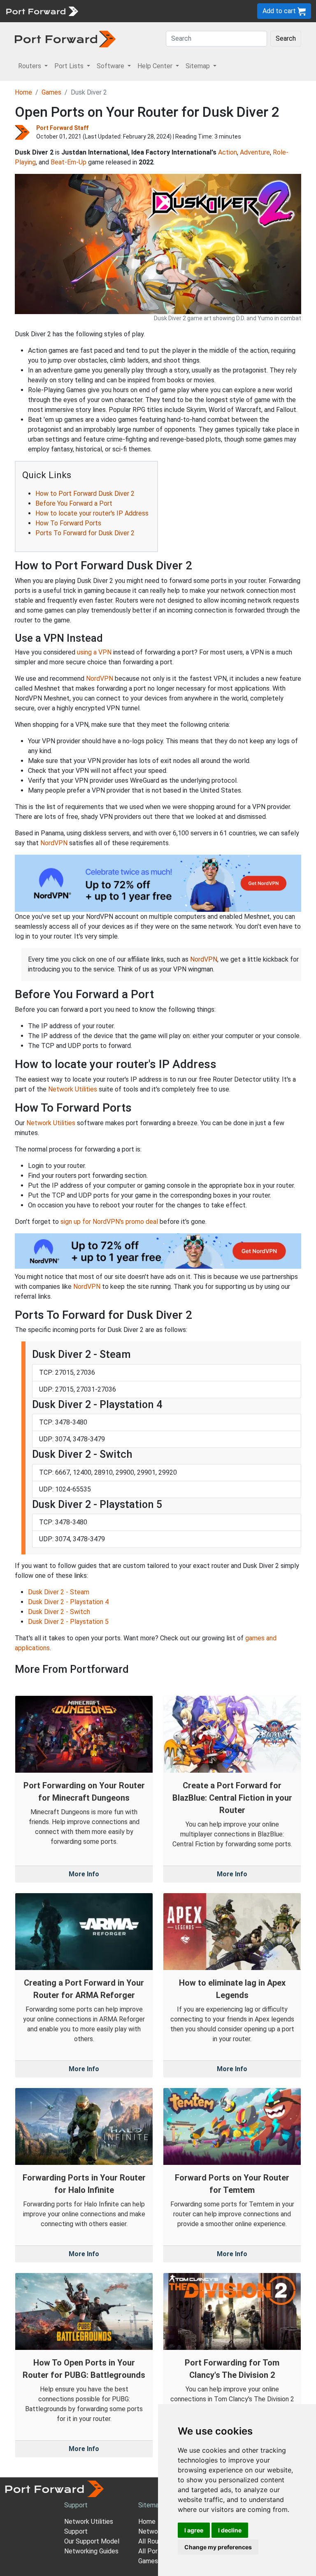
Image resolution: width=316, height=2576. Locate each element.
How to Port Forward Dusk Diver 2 (85, 494)
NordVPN (100, 679)
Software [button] (111, 66)
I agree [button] (194, 2530)
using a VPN (94, 652)
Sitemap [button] (199, 66)
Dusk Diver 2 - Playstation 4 (68, 1602)
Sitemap (150, 2505)
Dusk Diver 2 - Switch (59, 1612)
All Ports (151, 2551)
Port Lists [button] (70, 66)
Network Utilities (73, 1089)
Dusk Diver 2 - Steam (59, 1592)
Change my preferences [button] (218, 2547)
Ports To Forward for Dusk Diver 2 (85, 533)
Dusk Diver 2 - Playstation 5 (68, 1622)
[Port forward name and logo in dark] (65, 38)
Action (228, 152)
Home (23, 92)
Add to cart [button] (280, 11)
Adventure (255, 152)
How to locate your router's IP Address (92, 513)
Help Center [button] (156, 66)
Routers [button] (30, 66)
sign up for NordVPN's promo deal (109, 1222)
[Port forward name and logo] (42, 10)
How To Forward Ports (68, 523)
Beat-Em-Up (69, 162)
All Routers (154, 2541)
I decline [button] (230, 2530)
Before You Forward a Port (74, 503)
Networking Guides (91, 2551)
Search (286, 38)
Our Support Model (92, 2541)
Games (51, 92)
